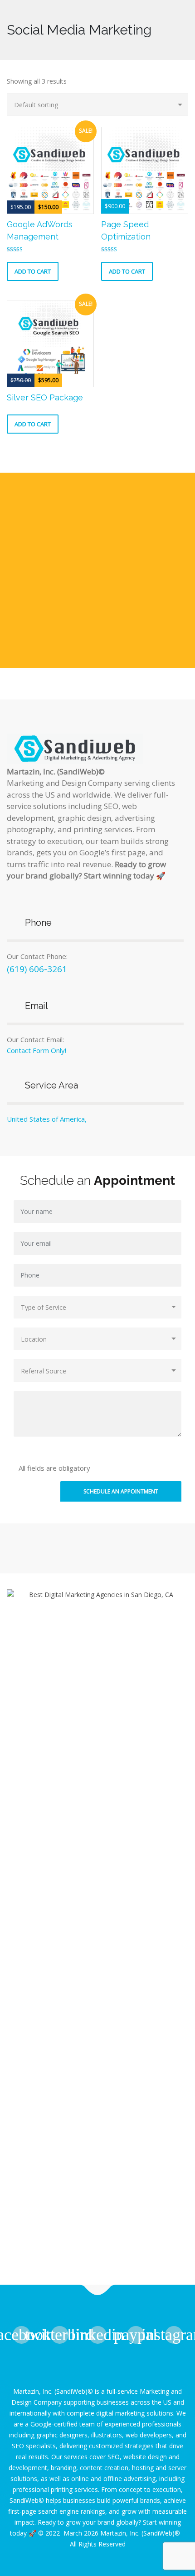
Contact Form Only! (37, 1050)
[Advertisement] (97, 570)
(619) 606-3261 (37, 969)
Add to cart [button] (33, 271)
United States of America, (47, 1119)
